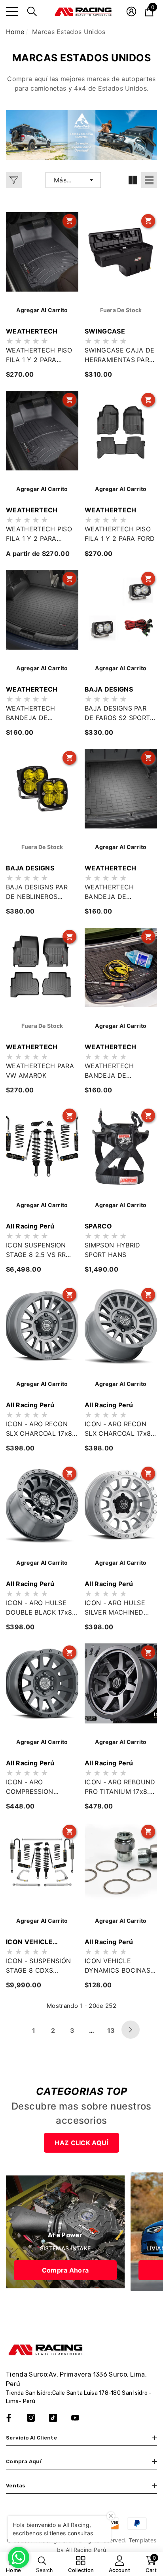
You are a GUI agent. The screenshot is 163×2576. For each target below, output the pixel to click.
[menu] (12, 11)
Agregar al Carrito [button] (42, 489)
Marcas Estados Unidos (69, 32)
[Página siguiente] (131, 2030)
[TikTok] (53, 2418)
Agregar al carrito (42, 310)
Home (15, 32)
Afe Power (65, 2235)
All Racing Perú (30, 1226)
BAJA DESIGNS (109, 689)
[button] (32, 11)
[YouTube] (75, 2418)
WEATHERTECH (32, 331)
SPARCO (98, 1226)
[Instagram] (31, 2418)
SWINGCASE (105, 331)
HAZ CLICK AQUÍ (81, 2143)
